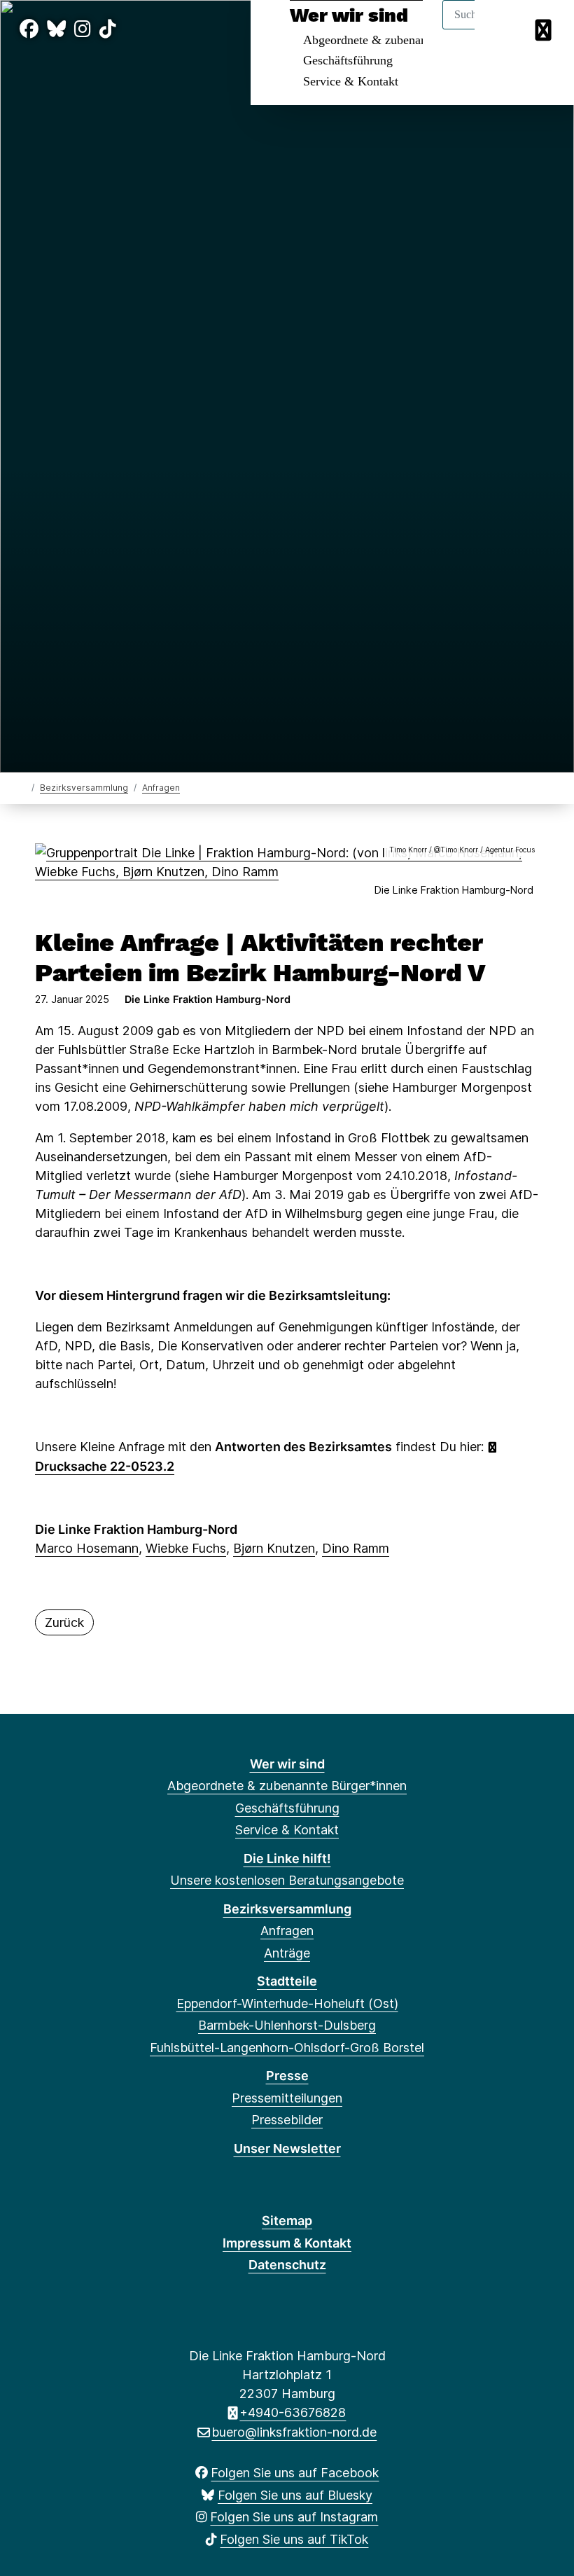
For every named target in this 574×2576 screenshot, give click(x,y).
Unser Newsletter (287, 2148)
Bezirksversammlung (84, 788)
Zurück (64, 1622)
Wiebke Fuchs (186, 1548)
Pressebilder (287, 2120)
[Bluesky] (56, 29)
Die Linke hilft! (287, 1858)
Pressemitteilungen (287, 2098)
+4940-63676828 (293, 2412)
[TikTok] (108, 29)
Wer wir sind (287, 1764)
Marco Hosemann (87, 1548)
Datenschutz (287, 2265)
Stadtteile (287, 1981)
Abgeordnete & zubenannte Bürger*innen (287, 1786)
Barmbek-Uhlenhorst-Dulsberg (287, 2025)
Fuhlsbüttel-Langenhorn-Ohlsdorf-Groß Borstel (287, 2048)
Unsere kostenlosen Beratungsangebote (287, 1880)
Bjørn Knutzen (274, 1548)
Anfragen (161, 788)
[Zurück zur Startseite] (23, 787)
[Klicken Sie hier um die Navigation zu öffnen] (545, 29)
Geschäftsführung (348, 60)
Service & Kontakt (351, 81)
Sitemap (287, 2221)
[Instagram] (83, 29)
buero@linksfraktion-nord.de (294, 2432)
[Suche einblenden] (504, 29)
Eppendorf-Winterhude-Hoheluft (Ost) (287, 2003)
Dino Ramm (356, 1548)
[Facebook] (29, 29)
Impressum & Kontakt (287, 2243)
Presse (287, 2076)
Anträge (287, 1953)
